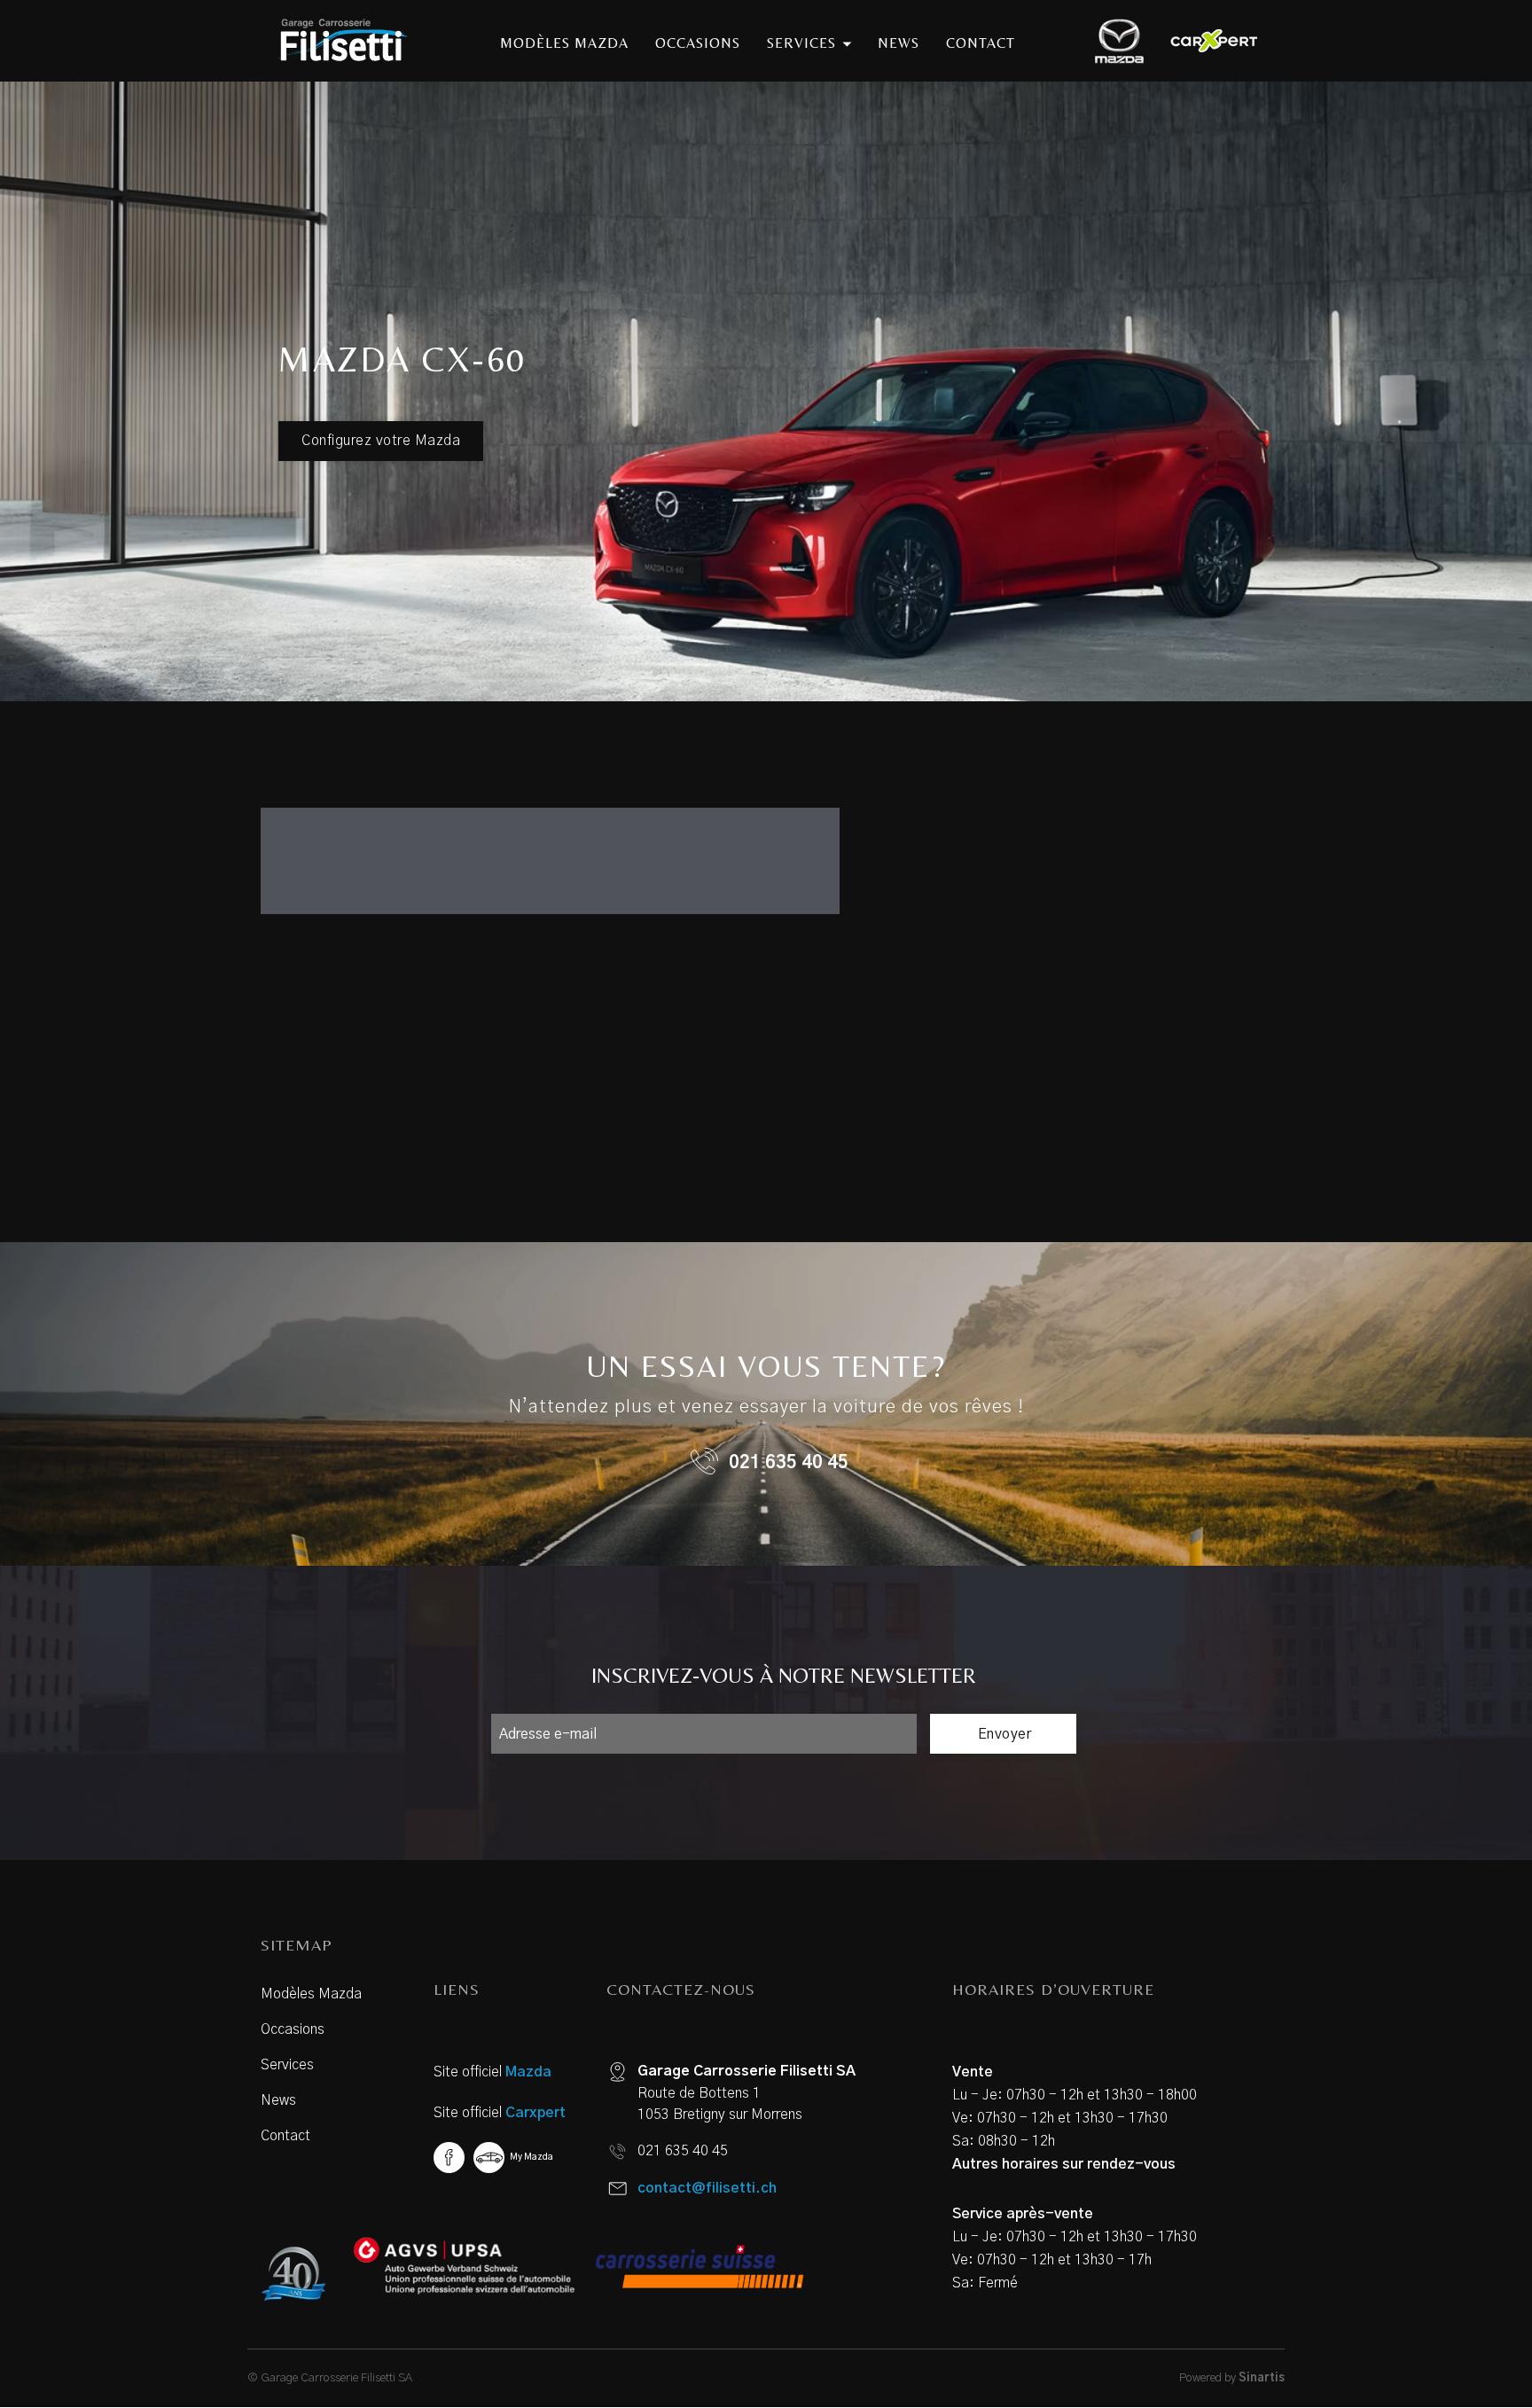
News (278, 2100)
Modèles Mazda (311, 1994)
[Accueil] (348, 41)
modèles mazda (564, 43)
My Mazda (532, 2157)
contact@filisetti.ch (707, 2188)
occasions (698, 43)
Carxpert (535, 2113)
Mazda (528, 2072)
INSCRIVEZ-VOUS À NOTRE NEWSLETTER (784, 1675)
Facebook (449, 2158)
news (899, 43)
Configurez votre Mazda (381, 441)
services (804, 43)
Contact (285, 2136)
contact (981, 43)
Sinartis (1262, 2378)
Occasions (293, 2029)
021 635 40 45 (789, 1463)
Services (287, 2065)
